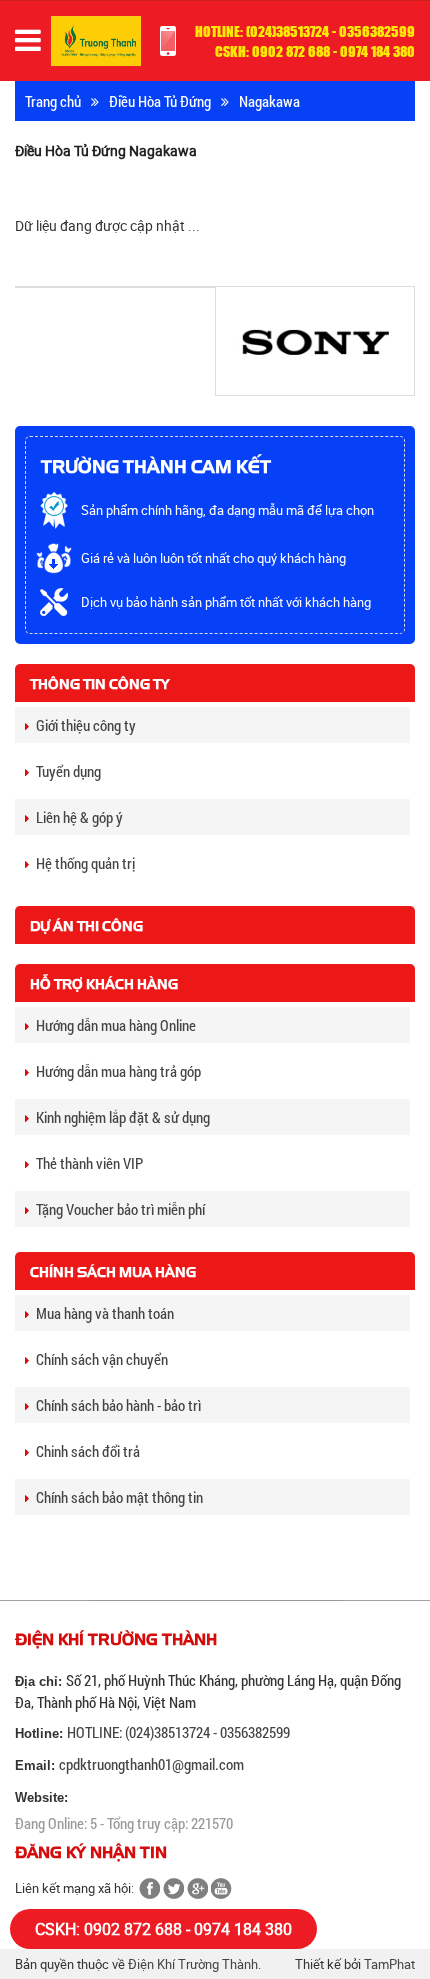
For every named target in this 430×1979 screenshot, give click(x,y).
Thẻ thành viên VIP (89, 1163)
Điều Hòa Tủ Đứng (160, 101)
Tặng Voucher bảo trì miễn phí (120, 1209)
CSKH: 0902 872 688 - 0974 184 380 (163, 1929)
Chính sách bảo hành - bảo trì (118, 1405)
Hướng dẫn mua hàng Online (116, 1025)
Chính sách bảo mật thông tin (119, 1497)
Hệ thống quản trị (85, 863)
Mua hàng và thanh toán (105, 1313)
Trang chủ (53, 101)
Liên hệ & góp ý (79, 817)
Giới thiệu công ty (86, 725)
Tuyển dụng (68, 771)
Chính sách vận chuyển (102, 1359)
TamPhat (389, 1964)
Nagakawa (269, 101)
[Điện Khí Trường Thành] (96, 39)
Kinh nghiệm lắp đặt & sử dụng (123, 1117)
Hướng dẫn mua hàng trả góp (118, 1071)
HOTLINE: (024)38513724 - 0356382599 (178, 1732)
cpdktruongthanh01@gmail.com (151, 1764)
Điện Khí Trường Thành (193, 1964)
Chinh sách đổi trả (88, 1451)
